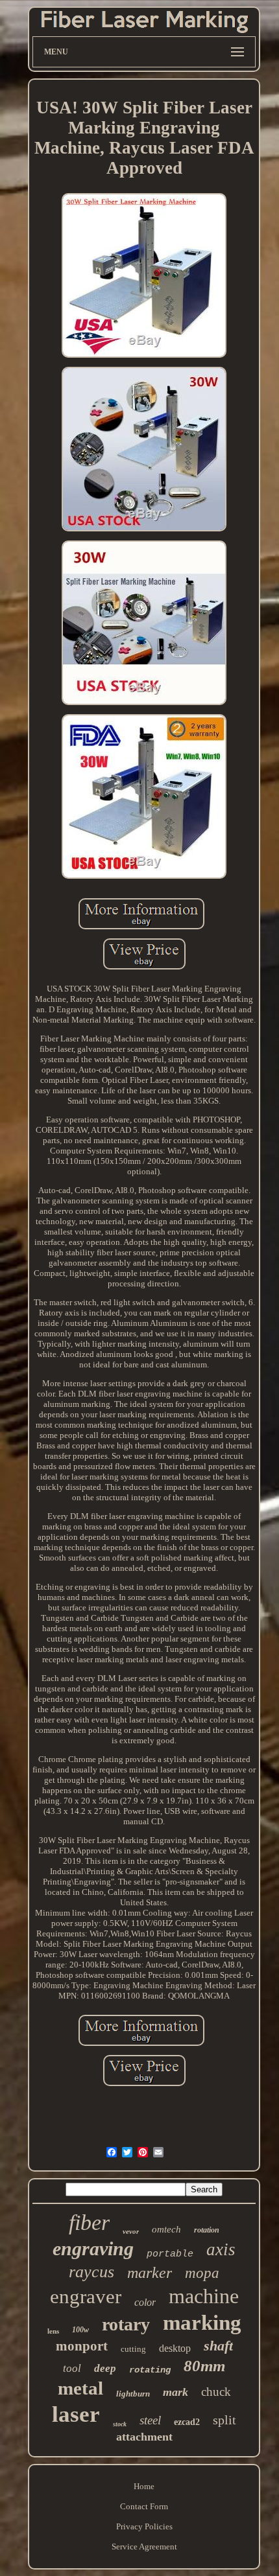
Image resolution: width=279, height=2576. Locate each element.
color (145, 2302)
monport (82, 2346)
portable (170, 2254)
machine (204, 2296)
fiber (89, 2222)
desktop (175, 2348)
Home (144, 2486)
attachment (144, 2437)
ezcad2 (187, 2422)
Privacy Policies (144, 2526)
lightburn (133, 2394)
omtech (166, 2229)
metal (80, 2388)
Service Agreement (144, 2547)
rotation (207, 2230)
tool (72, 2368)
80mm (204, 2366)
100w (80, 2330)
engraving (93, 2248)
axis (221, 2249)
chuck (216, 2392)
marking (202, 2323)
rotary (126, 2324)
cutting (133, 2349)
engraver (86, 2296)
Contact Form (144, 2506)
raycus (91, 2272)
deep (105, 2368)
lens (53, 2331)
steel (150, 2420)
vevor (131, 2231)
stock (120, 2424)
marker (150, 2273)
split (224, 2420)
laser (76, 2414)
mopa (202, 2273)
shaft (218, 2346)
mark (176, 2392)
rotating (150, 2370)
